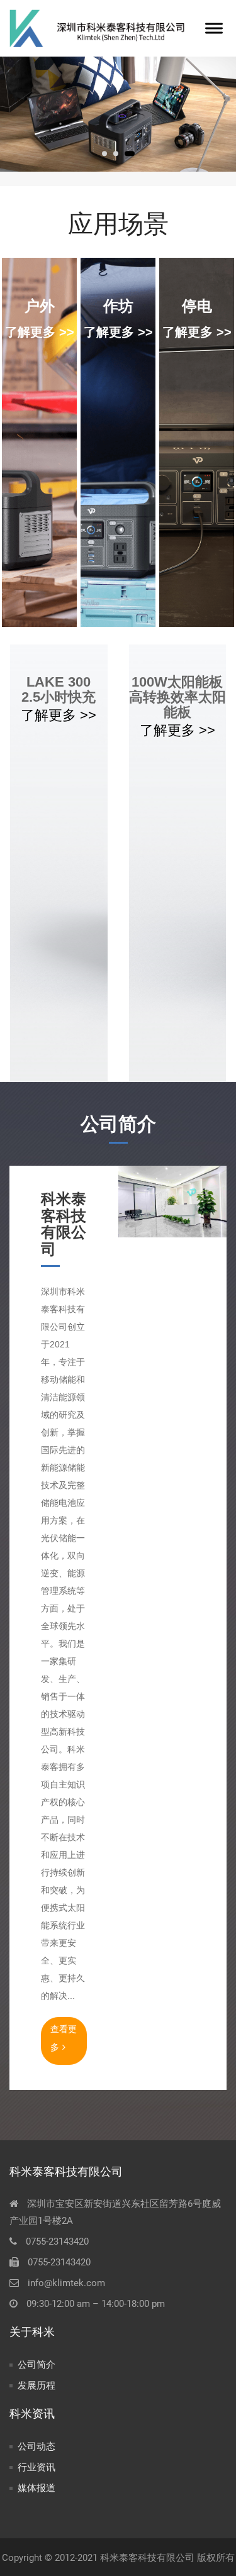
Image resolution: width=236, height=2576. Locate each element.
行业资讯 (37, 2467)
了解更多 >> (40, 332)
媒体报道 (37, 2488)
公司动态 (37, 2446)
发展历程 (37, 2385)
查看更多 (64, 2038)
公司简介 (37, 2365)
